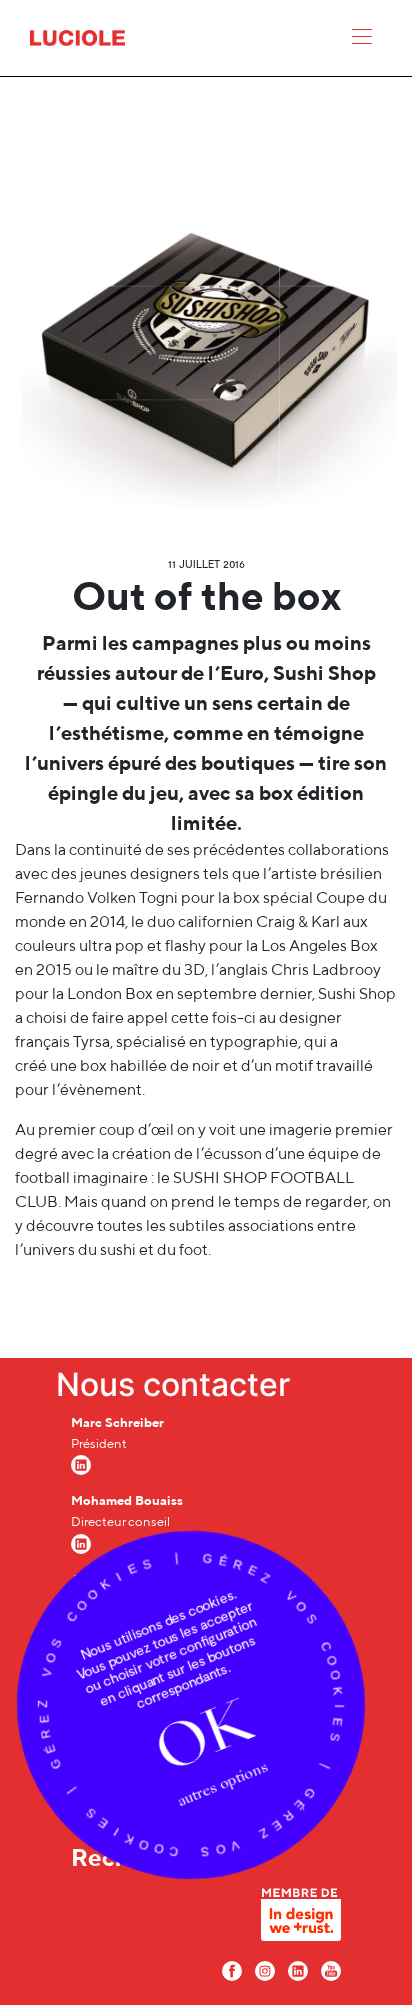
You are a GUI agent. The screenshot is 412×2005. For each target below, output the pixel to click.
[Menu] (362, 41)
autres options (223, 1783)
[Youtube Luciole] (331, 1969)
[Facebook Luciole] (232, 1969)
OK (204, 1735)
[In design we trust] (301, 1919)
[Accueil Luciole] (77, 36)
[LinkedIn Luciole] (298, 1969)
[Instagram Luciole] (265, 1969)
